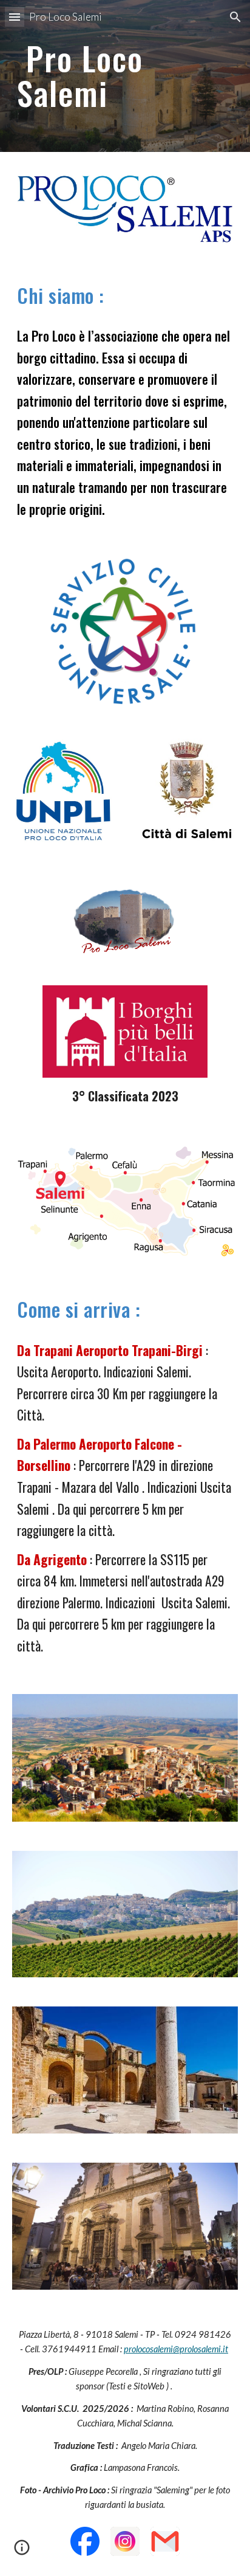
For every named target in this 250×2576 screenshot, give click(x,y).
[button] (15, 17)
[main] (125, 76)
